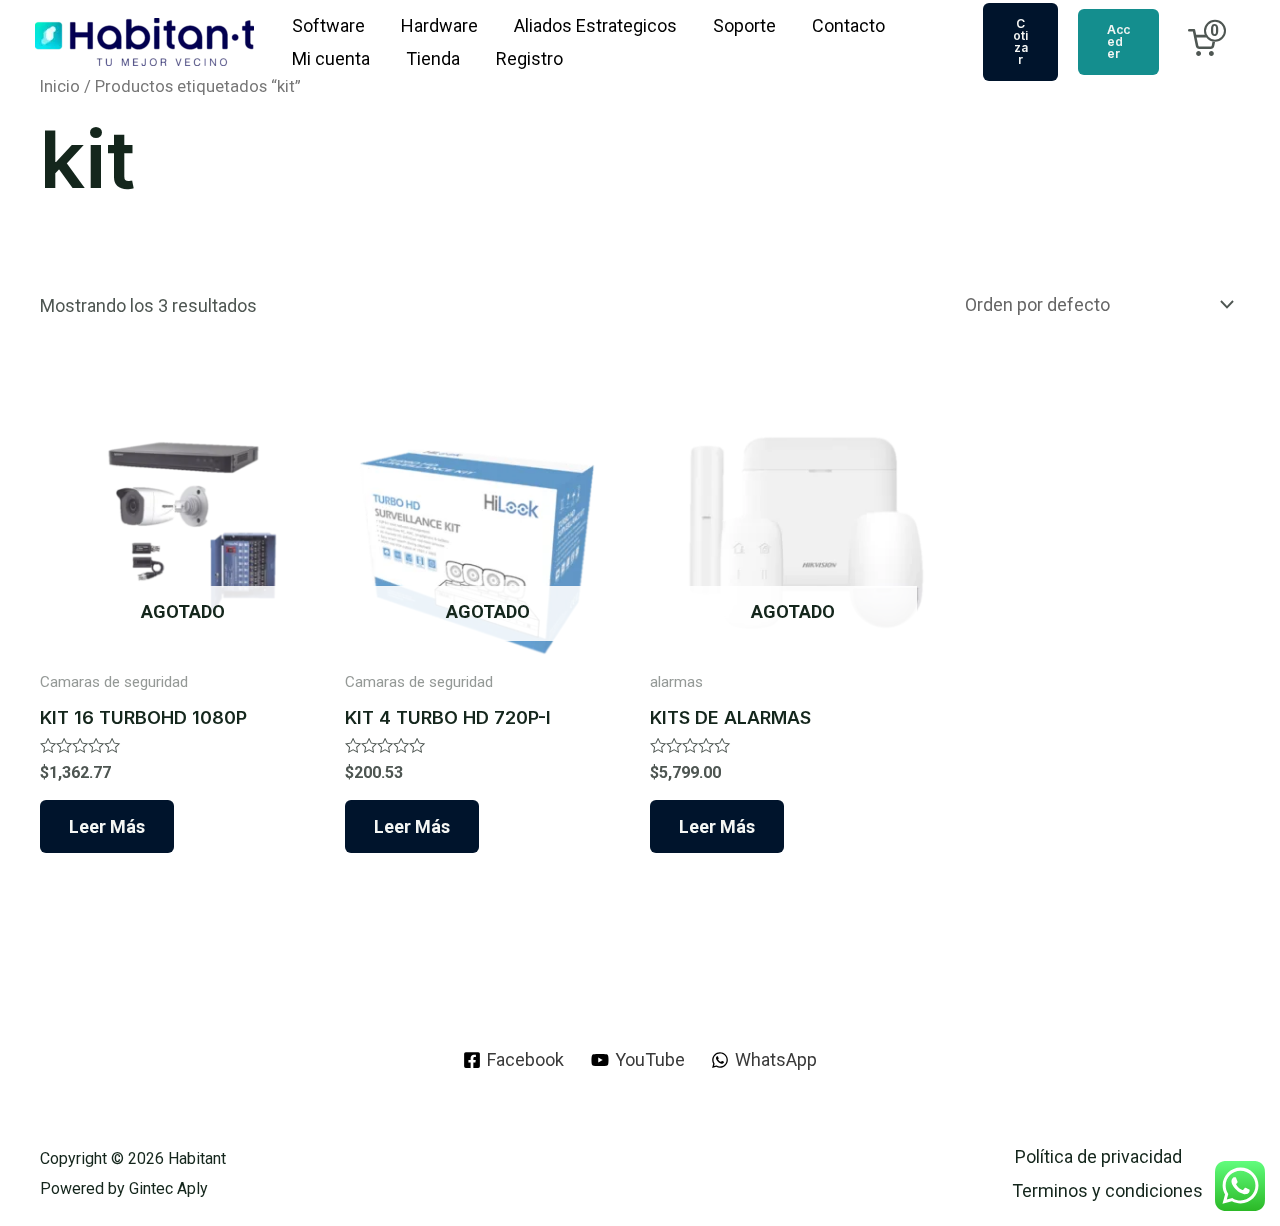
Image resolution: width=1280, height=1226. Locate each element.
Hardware (439, 25)
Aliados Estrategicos (595, 25)
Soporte (744, 25)
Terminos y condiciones (1107, 1190)
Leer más (107, 826)
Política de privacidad (1098, 1156)
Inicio (60, 86)
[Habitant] (144, 40)
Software (328, 25)
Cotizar (1020, 41)
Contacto (848, 25)
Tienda (433, 58)
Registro (529, 58)
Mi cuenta (331, 58)
